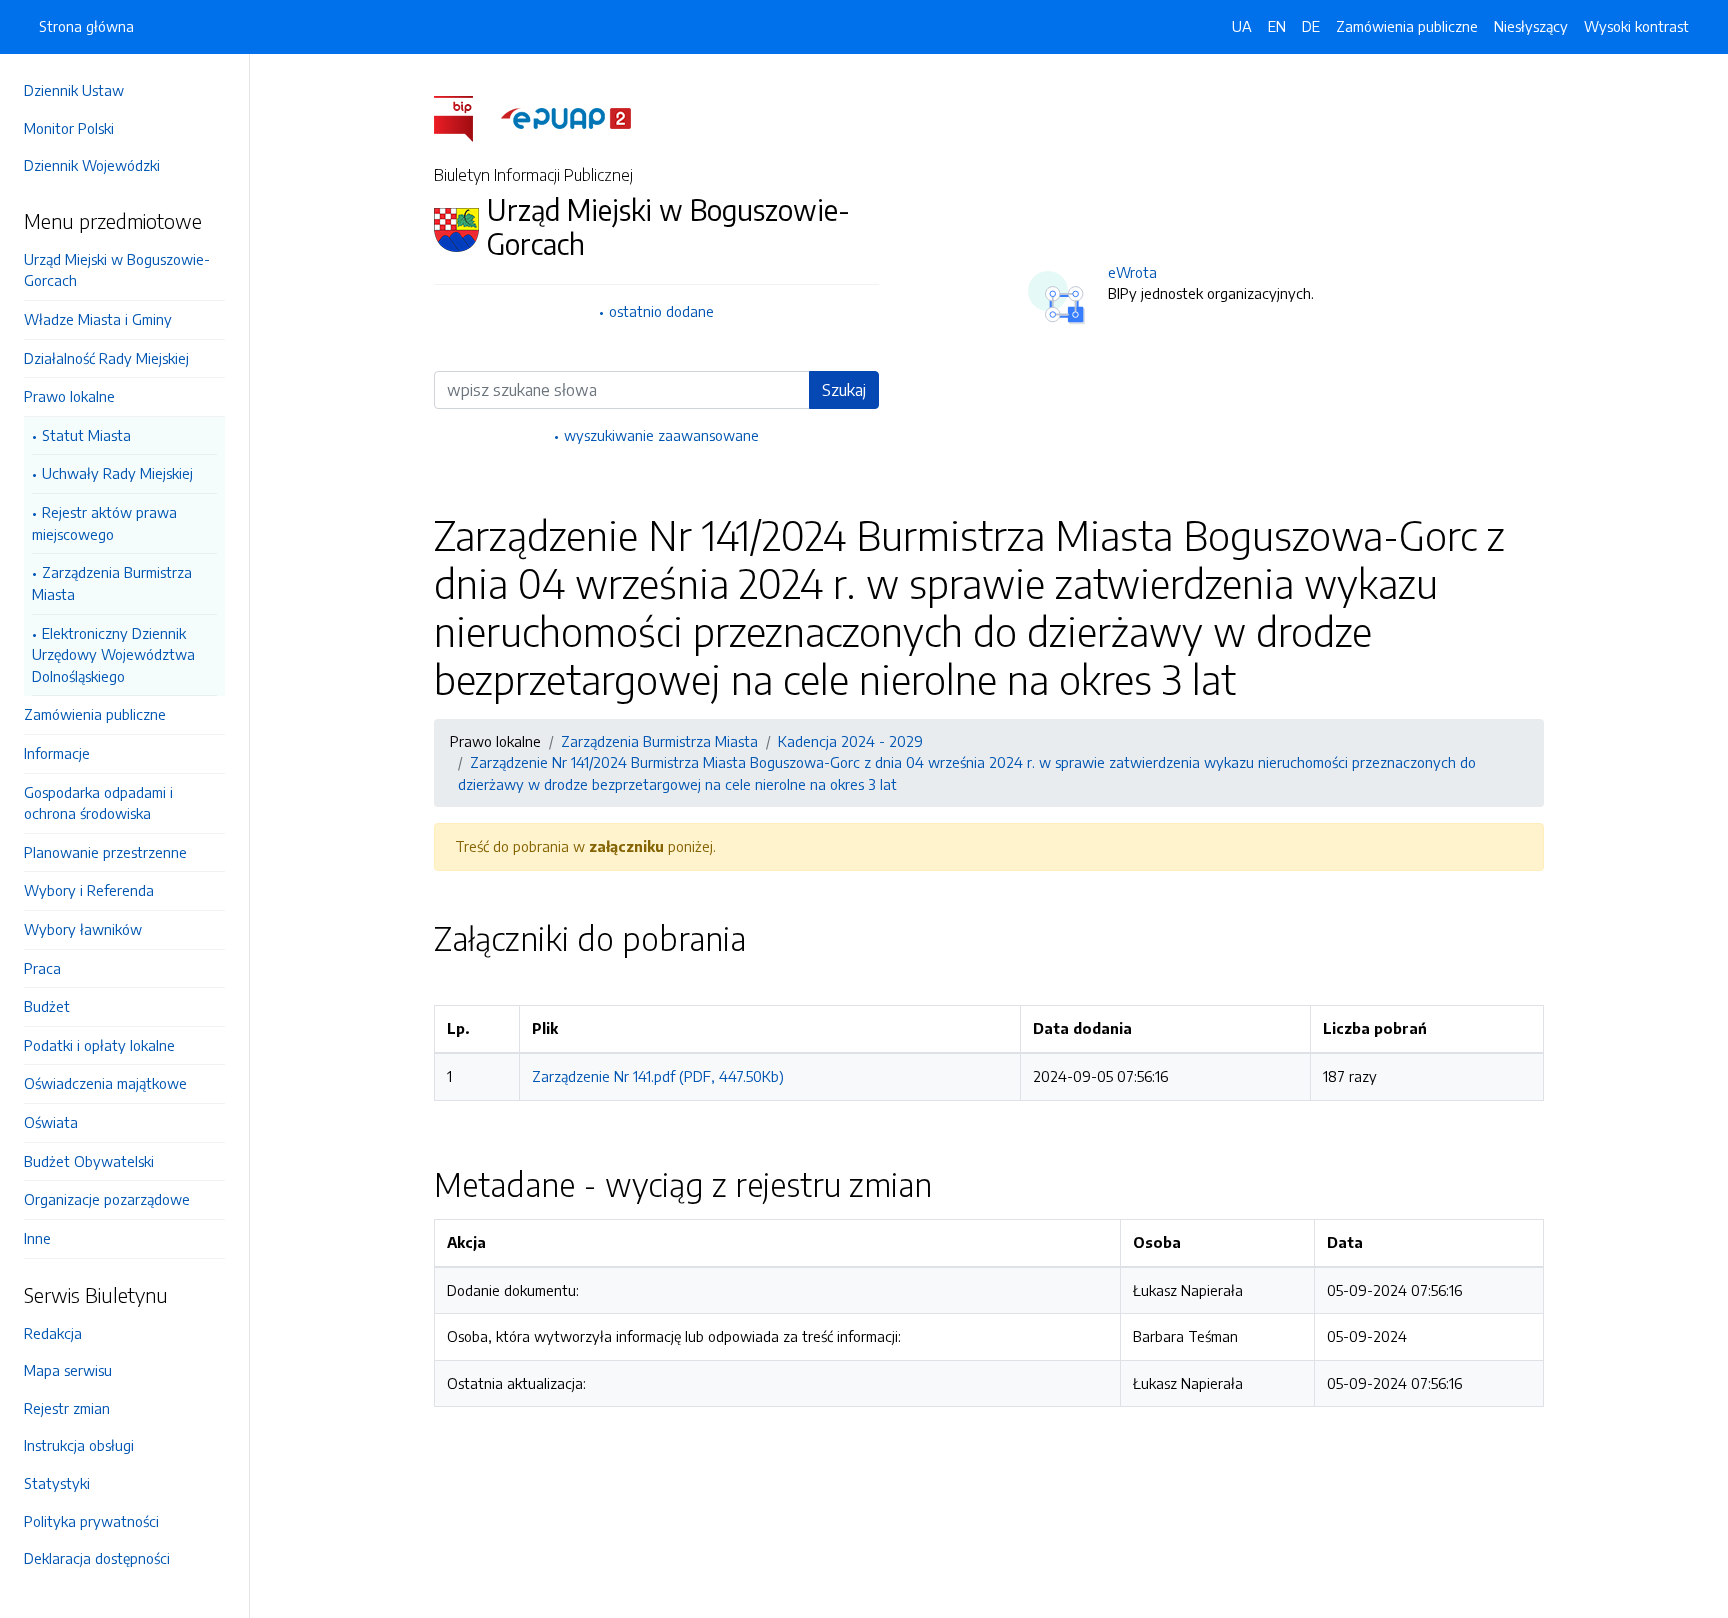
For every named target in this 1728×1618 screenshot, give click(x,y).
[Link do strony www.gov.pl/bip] (465, 117)
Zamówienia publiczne (95, 714)
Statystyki (57, 1483)
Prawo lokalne (69, 396)
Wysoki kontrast (1636, 26)
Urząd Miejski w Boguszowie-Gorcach (117, 270)
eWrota (1132, 272)
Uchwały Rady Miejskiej (117, 473)
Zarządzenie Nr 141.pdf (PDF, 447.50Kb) (658, 1076)
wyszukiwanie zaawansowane (661, 435)
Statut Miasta (86, 435)
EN (1277, 26)
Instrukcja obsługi (79, 1445)
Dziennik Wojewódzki (92, 165)
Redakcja (53, 1333)
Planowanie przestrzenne (105, 852)
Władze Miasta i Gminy (98, 319)
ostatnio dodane (661, 311)
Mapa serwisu (68, 1370)
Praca (42, 968)
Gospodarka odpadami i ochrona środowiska (98, 803)
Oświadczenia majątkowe (105, 1083)
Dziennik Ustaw (74, 90)
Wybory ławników (83, 929)
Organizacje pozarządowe (107, 1199)
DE (1311, 26)
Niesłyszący (1531, 26)
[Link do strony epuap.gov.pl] (566, 117)
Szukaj (844, 390)
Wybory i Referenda (89, 890)
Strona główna (86, 26)
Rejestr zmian (67, 1408)
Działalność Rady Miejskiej (106, 358)
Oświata (51, 1122)
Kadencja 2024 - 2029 (850, 741)
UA (1242, 26)
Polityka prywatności (91, 1521)
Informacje (57, 753)
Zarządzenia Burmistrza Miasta (112, 583)
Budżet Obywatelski (89, 1161)
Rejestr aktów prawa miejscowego (104, 523)
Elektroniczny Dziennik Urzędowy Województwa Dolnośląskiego (113, 654)
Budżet (47, 1006)
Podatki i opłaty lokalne (99, 1045)
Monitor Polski (69, 128)
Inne (37, 1238)
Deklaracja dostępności (97, 1558)
